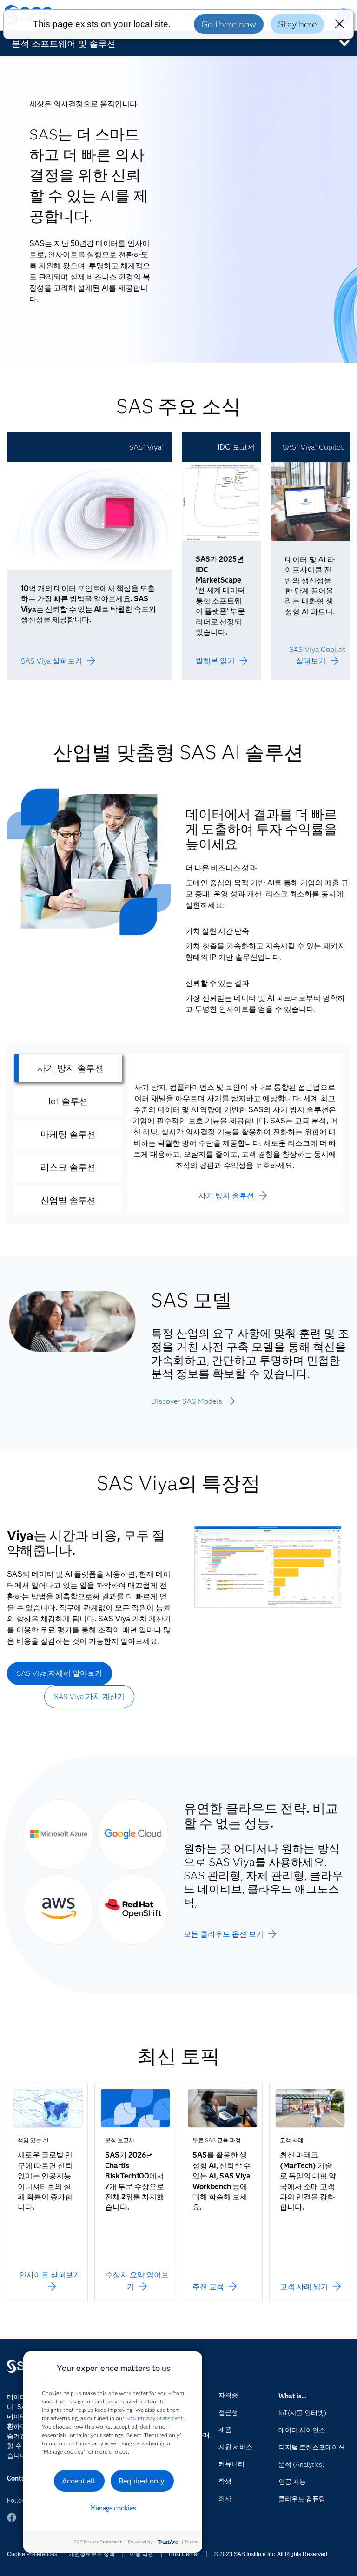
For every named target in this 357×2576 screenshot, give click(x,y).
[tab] (68, 1068)
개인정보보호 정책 (92, 2554)
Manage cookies (113, 2508)
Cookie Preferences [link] (32, 2554)
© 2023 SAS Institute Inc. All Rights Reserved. (271, 2554)
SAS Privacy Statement (154, 2418)
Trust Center (183, 2554)
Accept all (79, 2481)
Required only (142, 2481)
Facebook (12, 2517)
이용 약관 (142, 2554)
